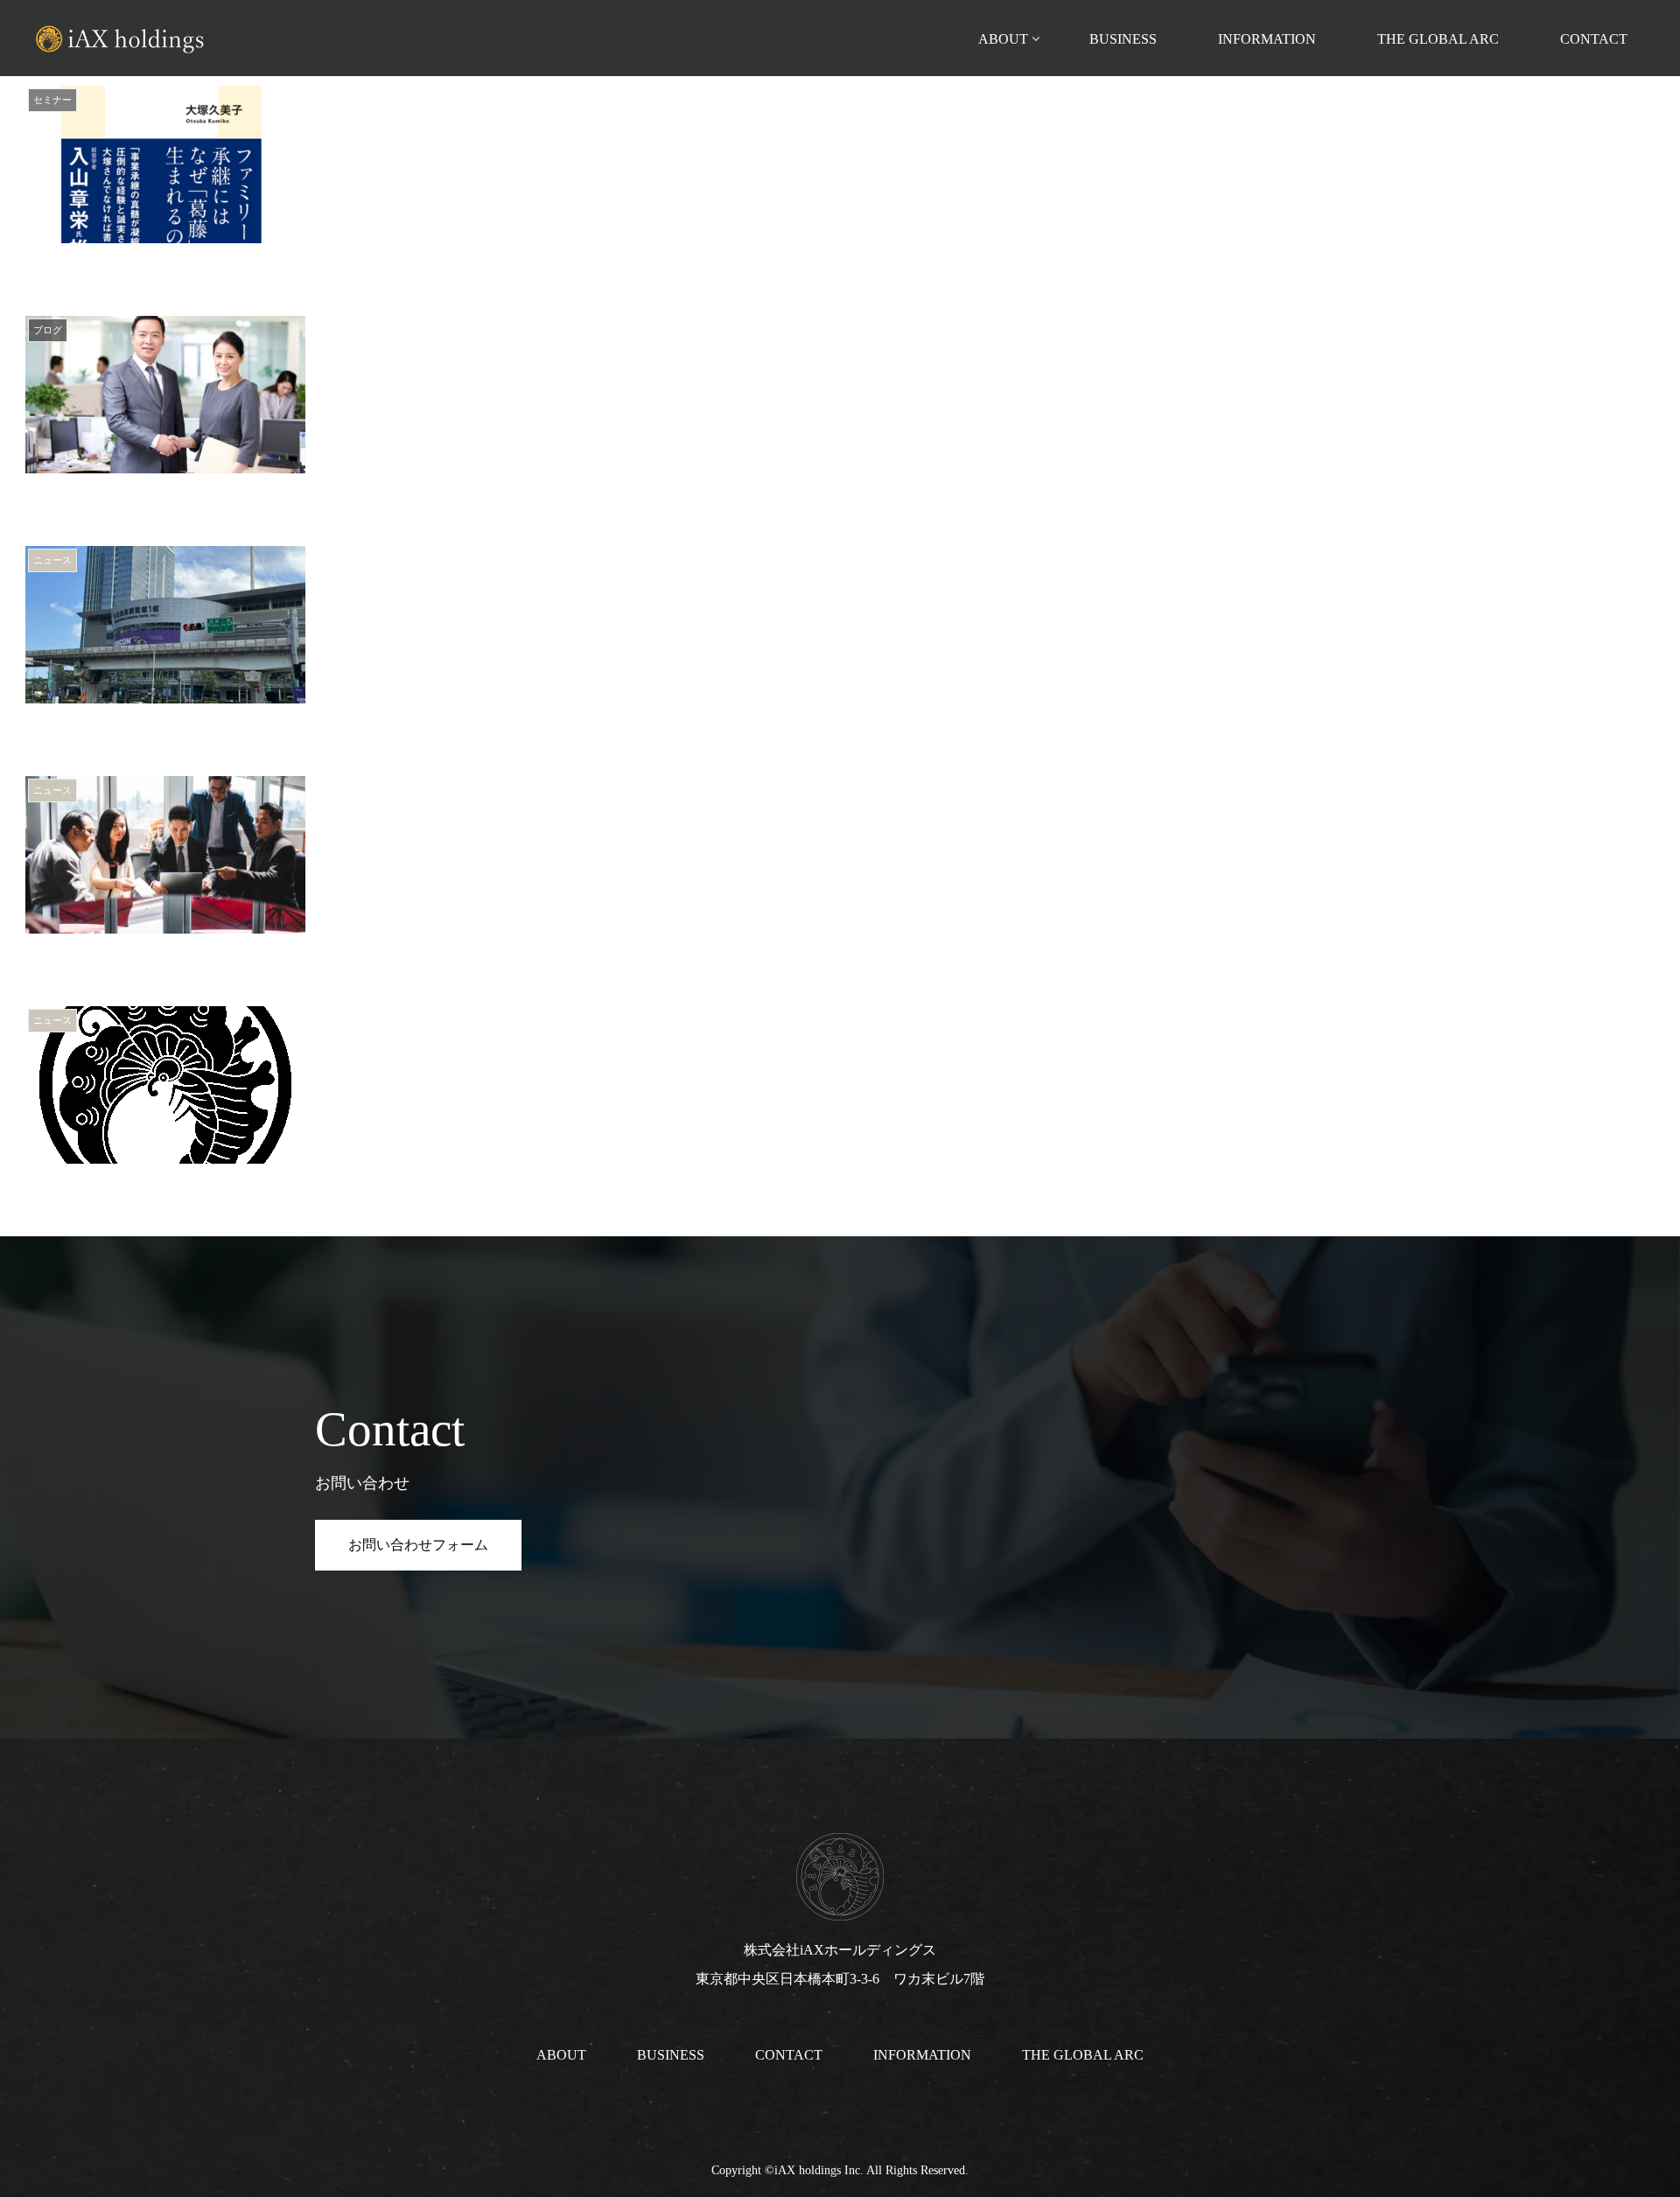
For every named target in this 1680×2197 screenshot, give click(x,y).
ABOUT (561, 2055)
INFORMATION (922, 2055)
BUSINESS (671, 2055)
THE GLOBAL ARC (1083, 2055)
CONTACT (789, 2055)
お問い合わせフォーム (418, 1545)
